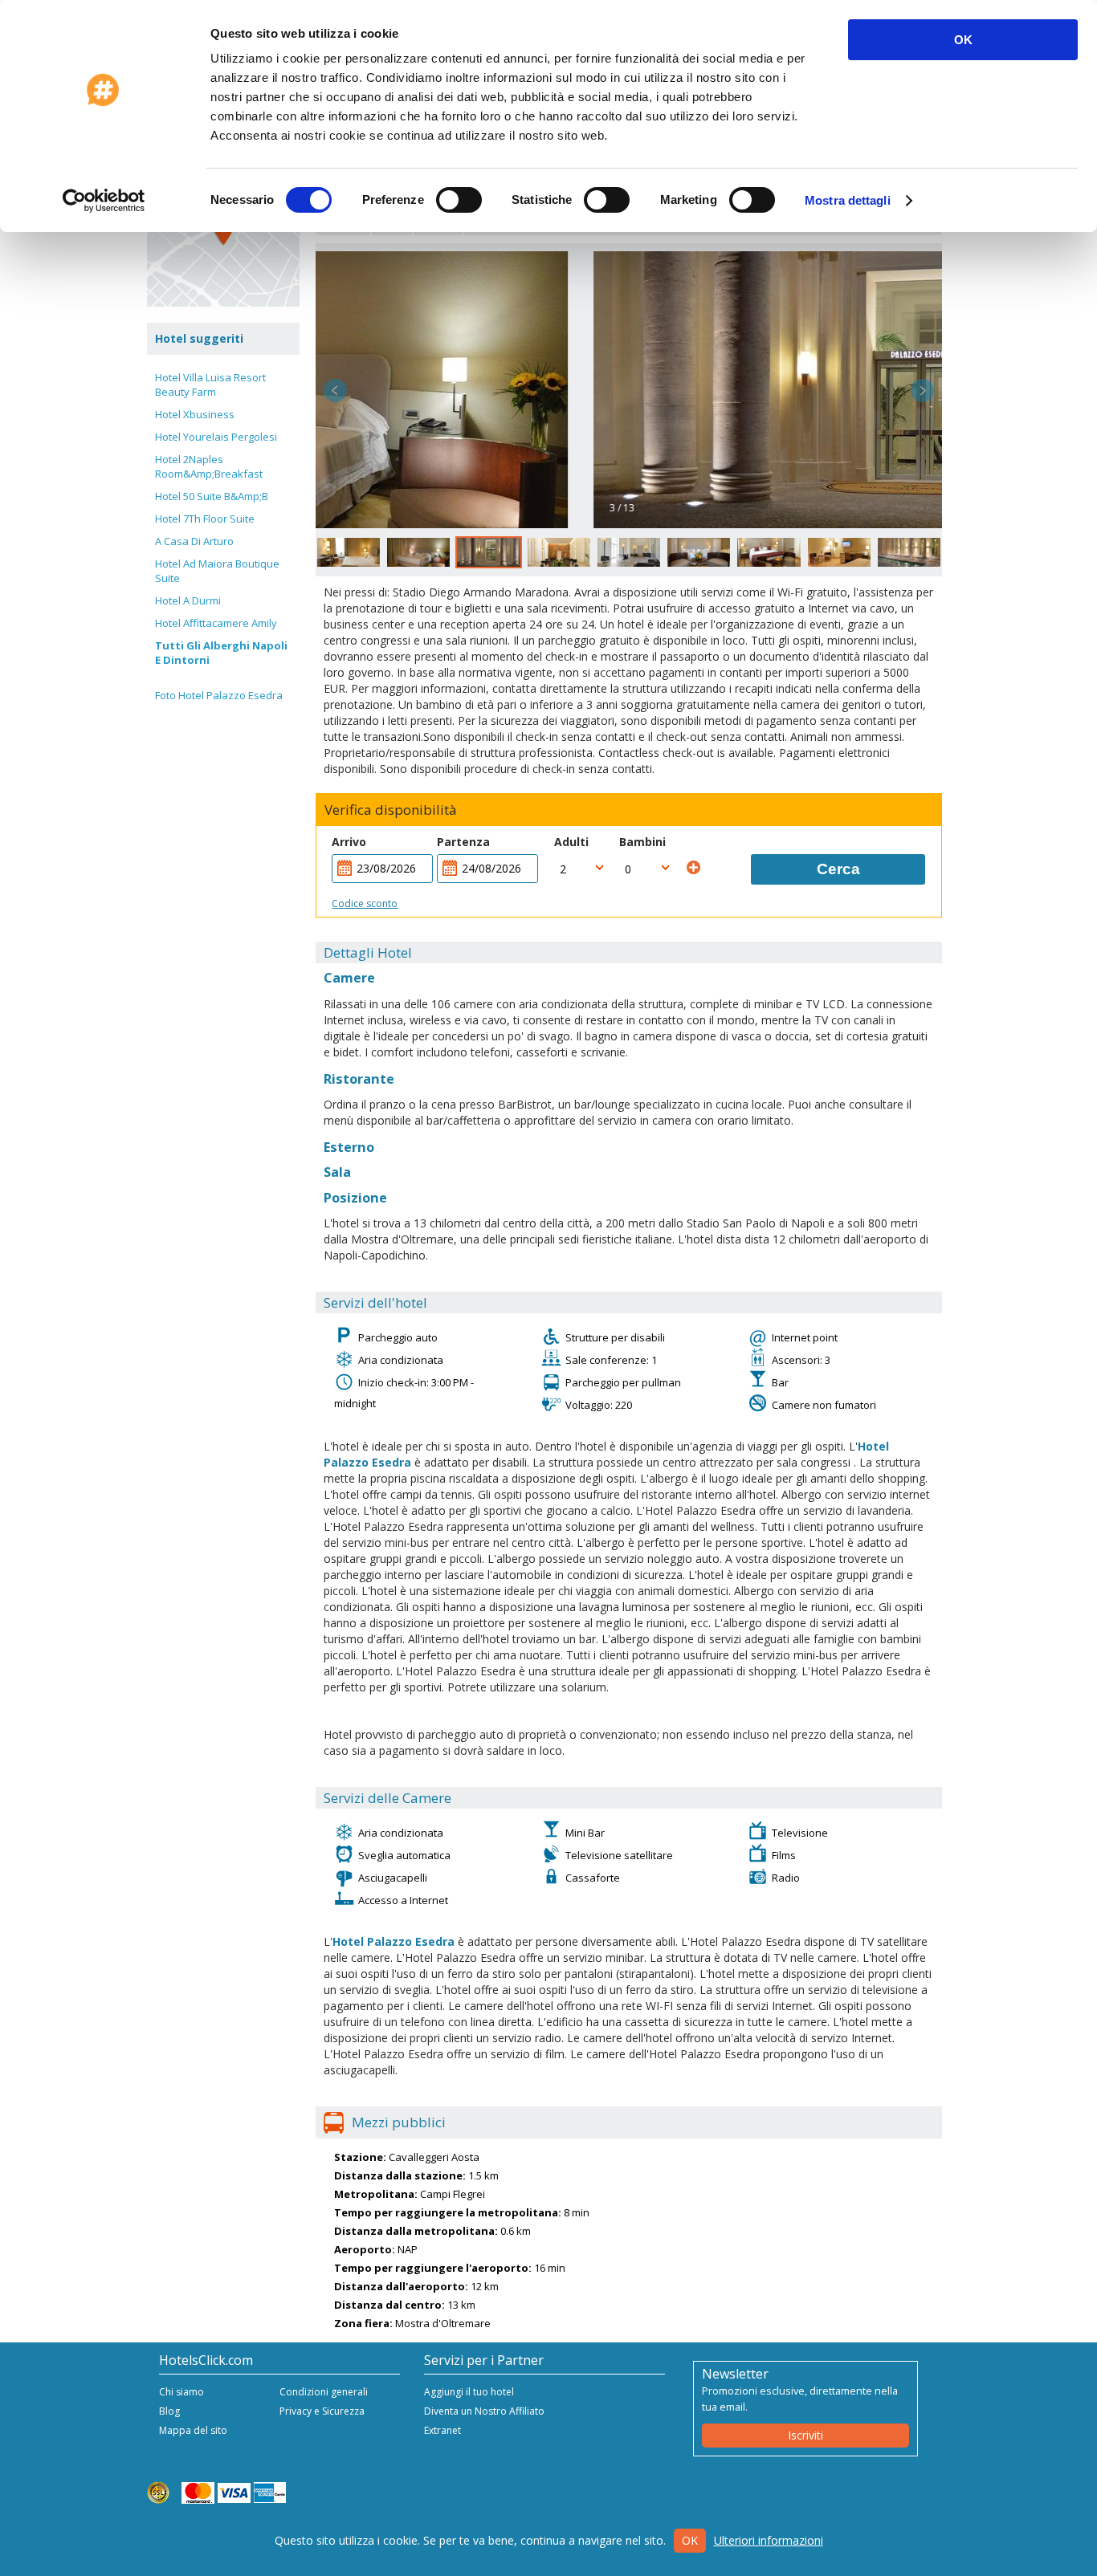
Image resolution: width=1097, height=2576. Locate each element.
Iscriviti (805, 2435)
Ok (690, 2540)
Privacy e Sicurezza (322, 2411)
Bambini (642, 842)
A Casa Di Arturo (194, 541)
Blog (169, 2411)
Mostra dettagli (848, 200)
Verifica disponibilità (391, 810)
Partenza (463, 842)
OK (963, 40)
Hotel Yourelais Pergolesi (216, 437)
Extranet (442, 2430)
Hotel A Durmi (188, 600)
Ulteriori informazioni (769, 2540)
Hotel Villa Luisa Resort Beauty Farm (210, 385)
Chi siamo (181, 2392)
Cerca (838, 869)
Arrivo (349, 842)
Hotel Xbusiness (195, 414)
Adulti (571, 842)
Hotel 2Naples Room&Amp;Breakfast (209, 466)
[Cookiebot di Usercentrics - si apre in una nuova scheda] (104, 201)
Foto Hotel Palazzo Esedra (219, 695)
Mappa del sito (193, 2430)
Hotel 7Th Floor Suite (205, 519)
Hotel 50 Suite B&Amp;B (212, 496)
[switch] (459, 200)
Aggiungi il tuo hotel (469, 2392)
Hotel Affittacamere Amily (216, 623)
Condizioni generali (324, 2392)
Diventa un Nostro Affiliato (484, 2411)
